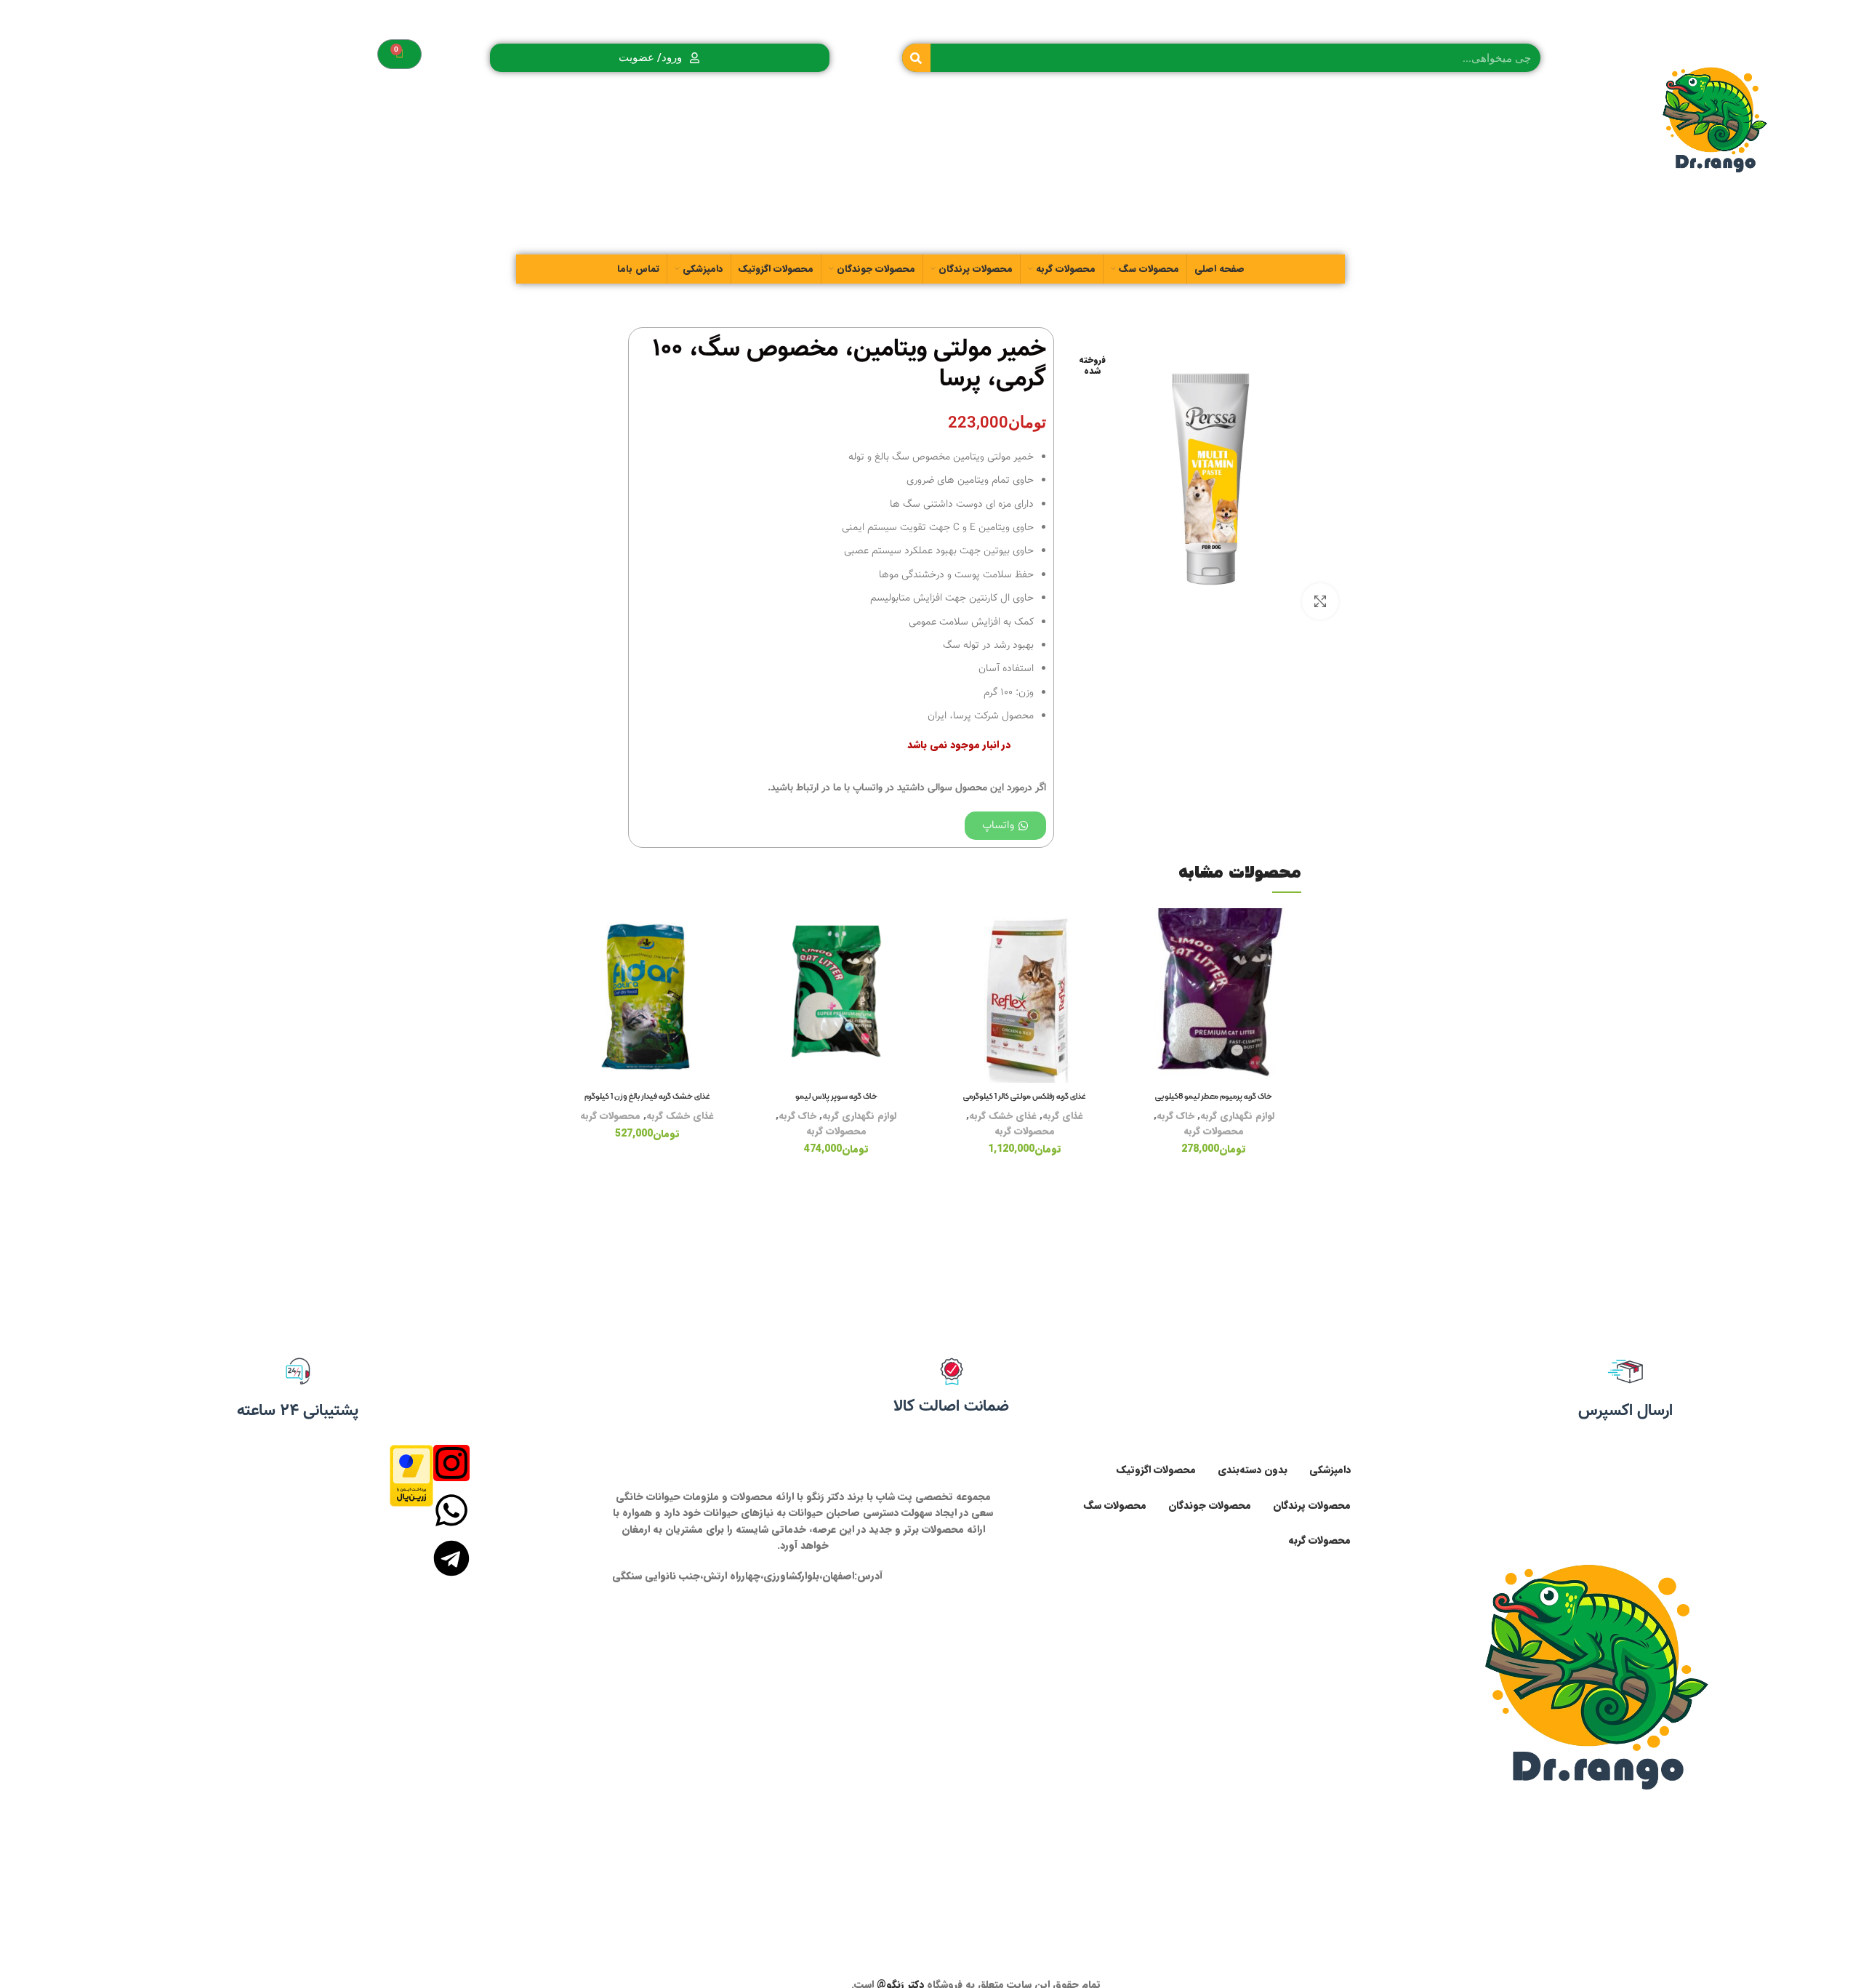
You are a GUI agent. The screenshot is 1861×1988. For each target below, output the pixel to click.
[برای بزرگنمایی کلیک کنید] (1320, 601)
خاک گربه (1175, 1116)
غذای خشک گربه (1003, 1116)
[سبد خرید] (399, 54)
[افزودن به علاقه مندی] (1138, 932)
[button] (1138, 965)
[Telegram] (451, 1558)
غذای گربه (1063, 1116)
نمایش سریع (1138, 997)
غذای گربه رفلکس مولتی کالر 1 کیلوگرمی (1025, 1097)
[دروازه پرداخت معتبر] (411, 1475)
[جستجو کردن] (916, 58)
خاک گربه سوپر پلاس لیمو (836, 1097)
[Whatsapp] (451, 1510)
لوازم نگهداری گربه (1237, 1116)
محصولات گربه (1214, 1131)
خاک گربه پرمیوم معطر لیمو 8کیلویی (1214, 1097)
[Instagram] (451, 1463)
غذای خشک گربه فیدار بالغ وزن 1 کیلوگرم (647, 1097)
